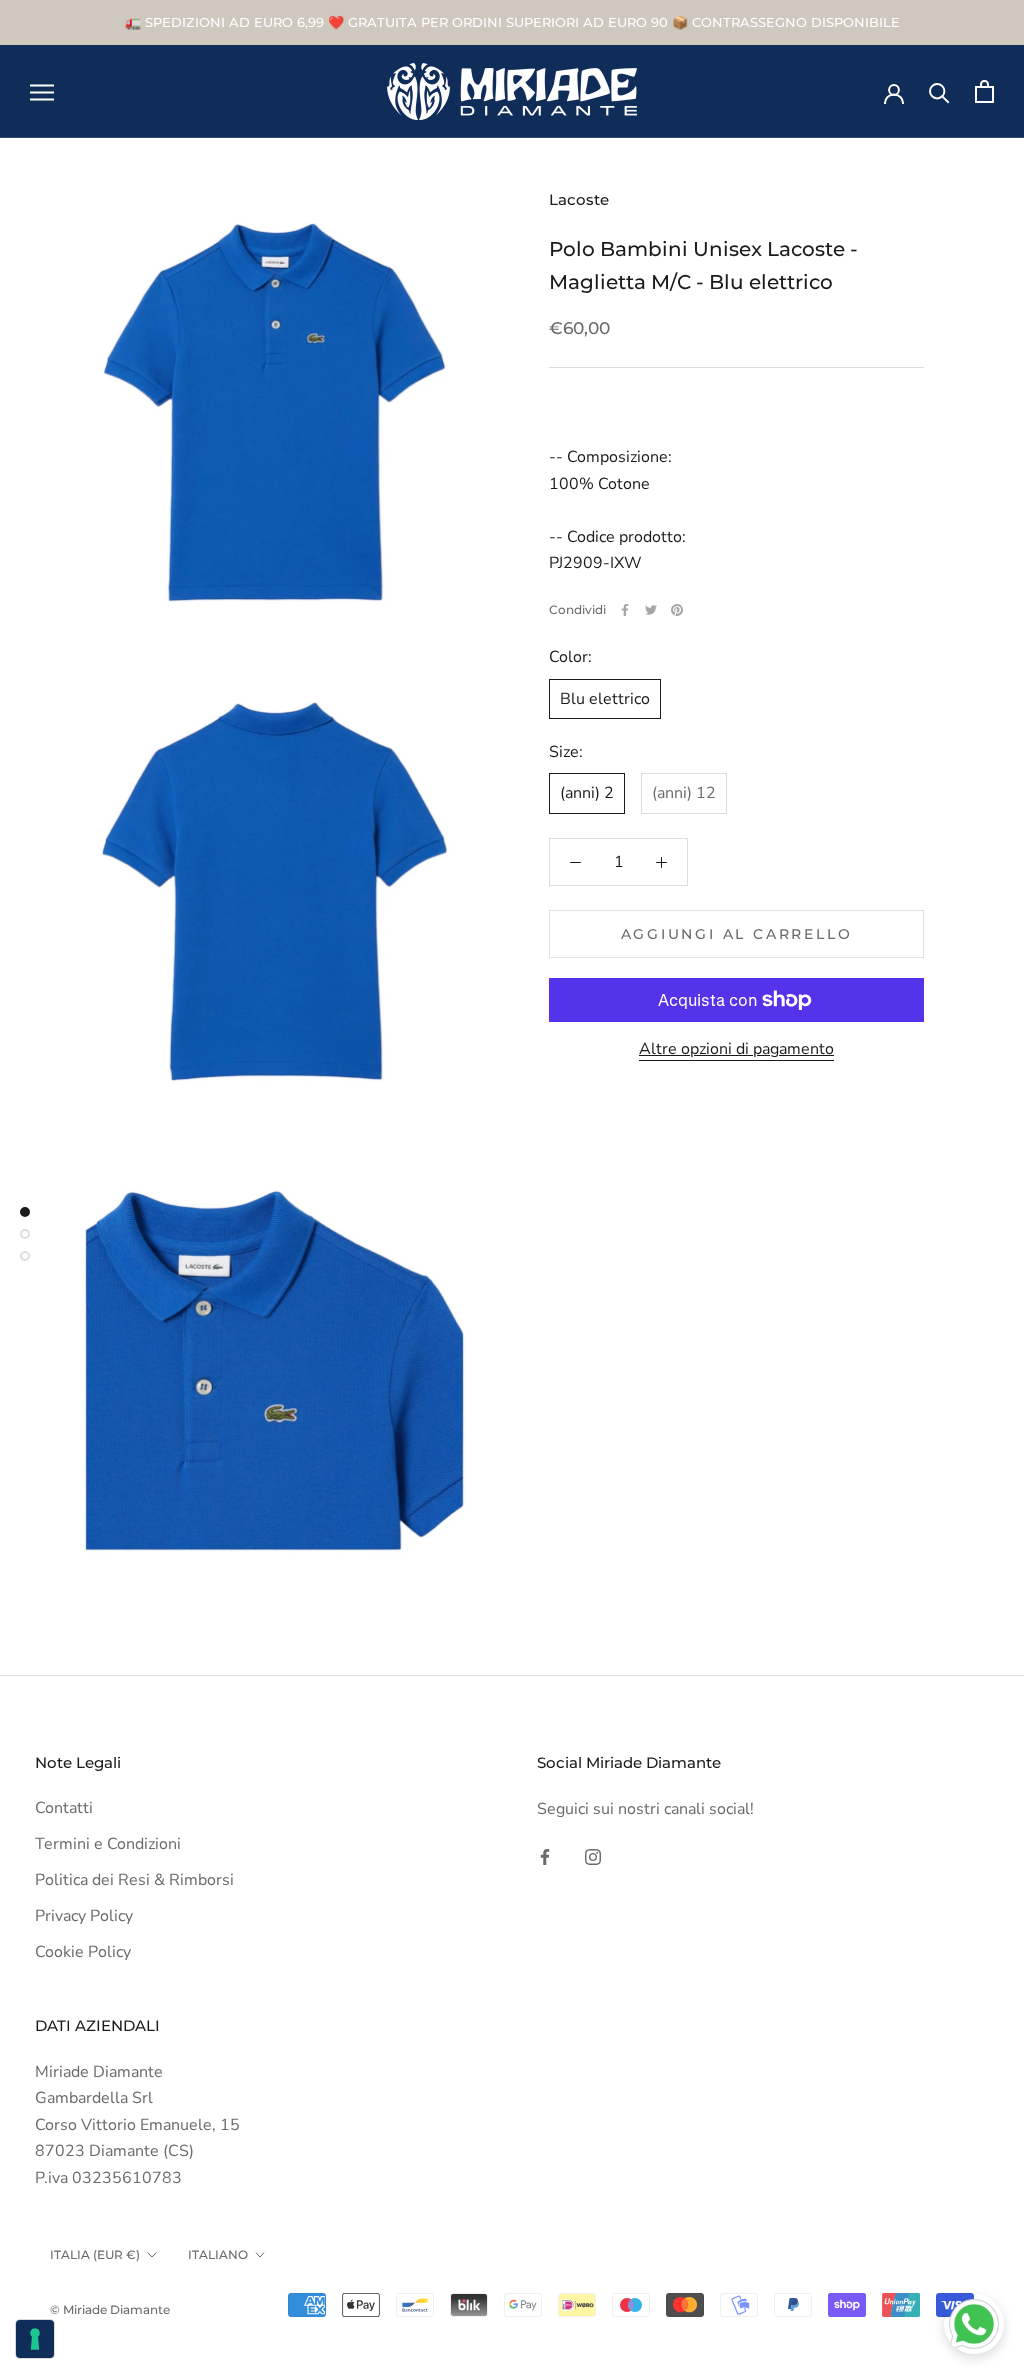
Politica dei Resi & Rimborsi (134, 1880)
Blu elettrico (605, 699)
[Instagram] (593, 1856)
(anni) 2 (587, 793)
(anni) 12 (684, 793)
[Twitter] (651, 610)
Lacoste (579, 199)
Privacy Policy (84, 1916)
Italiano (218, 2254)
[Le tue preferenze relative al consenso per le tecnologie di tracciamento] (35, 2339)
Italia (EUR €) (95, 2254)
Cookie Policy (83, 1952)
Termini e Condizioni (108, 1844)
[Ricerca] (939, 91)
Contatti (64, 1808)
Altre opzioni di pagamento (736, 1049)
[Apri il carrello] (984, 91)
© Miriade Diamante (110, 2309)
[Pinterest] (677, 610)
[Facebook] (625, 610)
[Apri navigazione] (42, 92)
